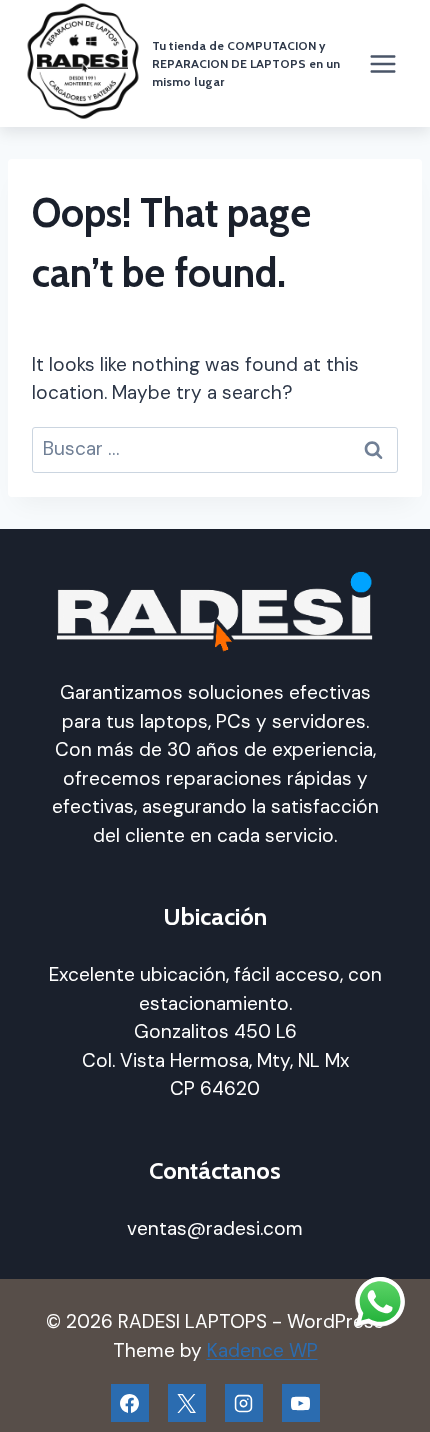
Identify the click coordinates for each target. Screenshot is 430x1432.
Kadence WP (262, 1350)
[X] (187, 1403)
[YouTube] (301, 1403)
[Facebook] (130, 1403)
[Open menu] (382, 63)
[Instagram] (244, 1403)
